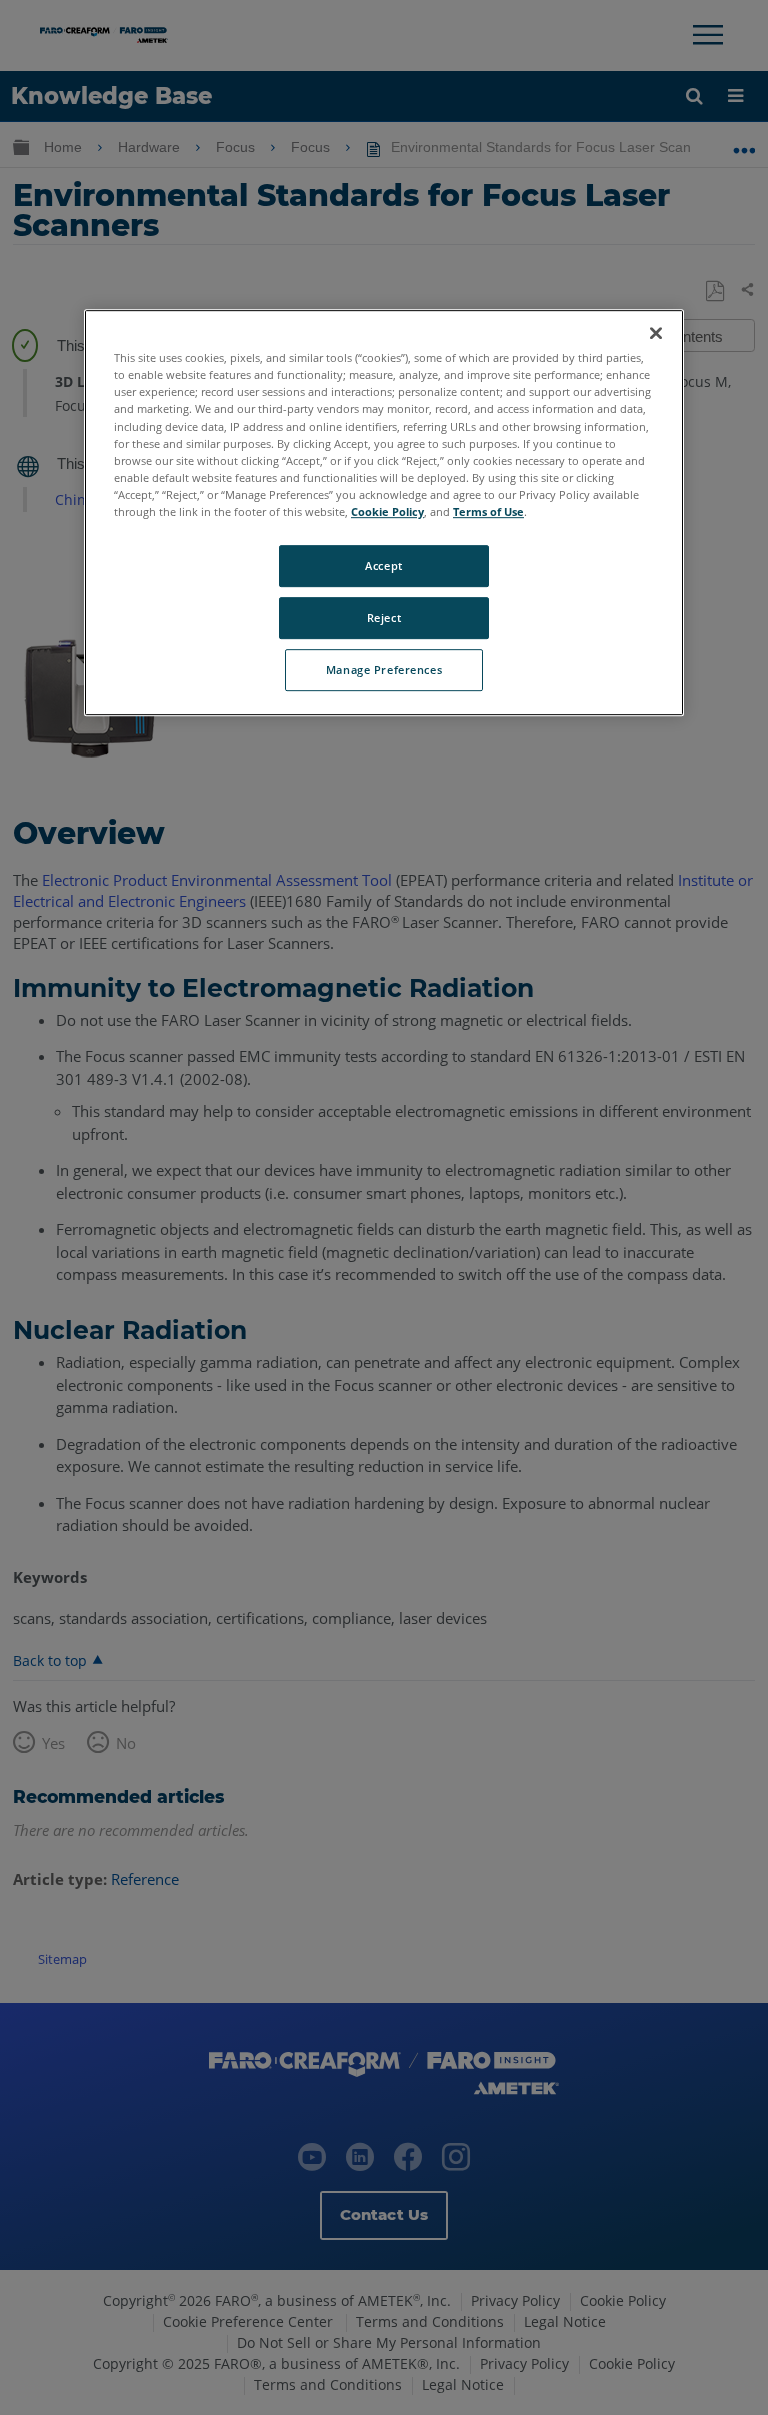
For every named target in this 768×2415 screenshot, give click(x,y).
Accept (383, 565)
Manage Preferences (384, 669)
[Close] (656, 333)
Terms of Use (488, 511)
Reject (384, 617)
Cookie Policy (387, 511)
